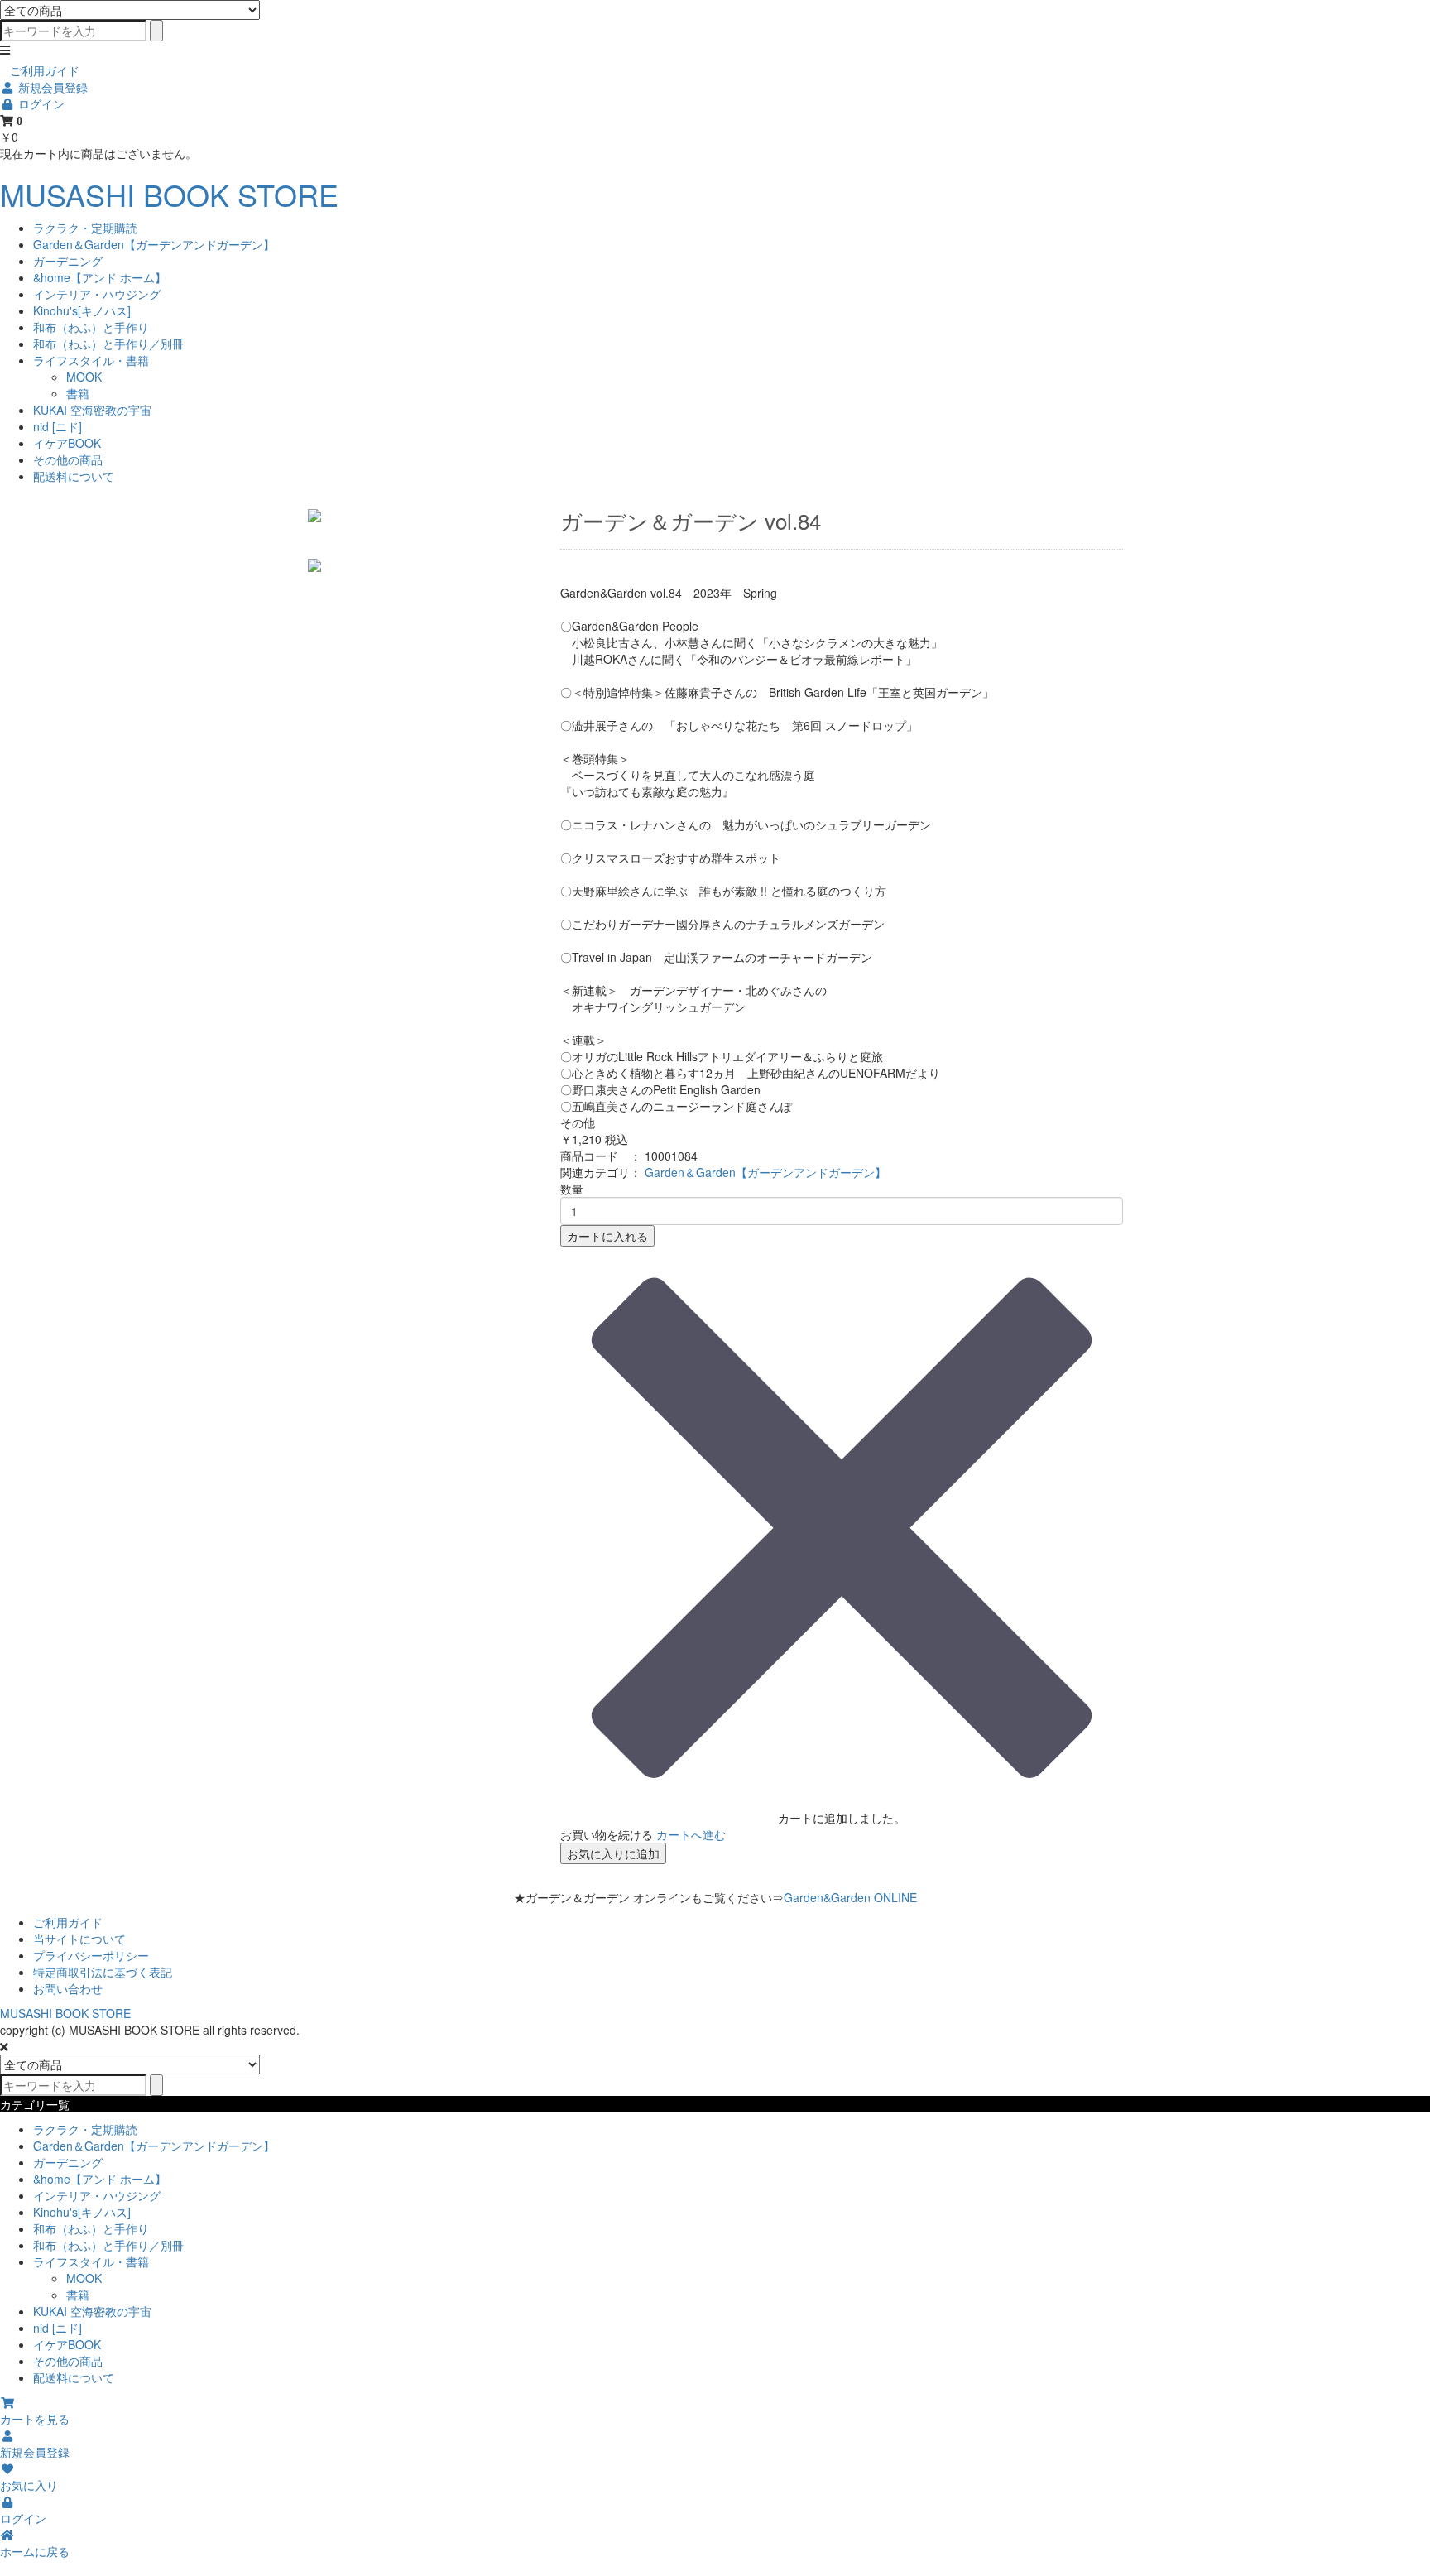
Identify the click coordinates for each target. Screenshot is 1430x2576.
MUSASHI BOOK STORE (169, 194)
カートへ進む (691, 1834)
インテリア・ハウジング (97, 294)
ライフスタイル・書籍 (91, 360)
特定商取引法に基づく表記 (103, 1972)
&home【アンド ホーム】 (100, 277)
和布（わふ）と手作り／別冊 (108, 344)
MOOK (84, 377)
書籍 (78, 393)
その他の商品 (68, 459)
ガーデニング (68, 261)
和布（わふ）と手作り (91, 327)
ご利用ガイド (45, 70)
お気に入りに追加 (613, 1853)
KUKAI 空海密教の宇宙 (92, 410)
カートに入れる (607, 1236)
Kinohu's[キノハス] (82, 310)
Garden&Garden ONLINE (850, 1897)
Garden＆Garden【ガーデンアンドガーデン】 (154, 244)
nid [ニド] (58, 426)
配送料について (74, 476)
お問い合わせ (68, 1988)
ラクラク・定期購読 (85, 228)
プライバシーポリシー (91, 1955)
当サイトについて (79, 1939)
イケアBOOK (67, 443)
